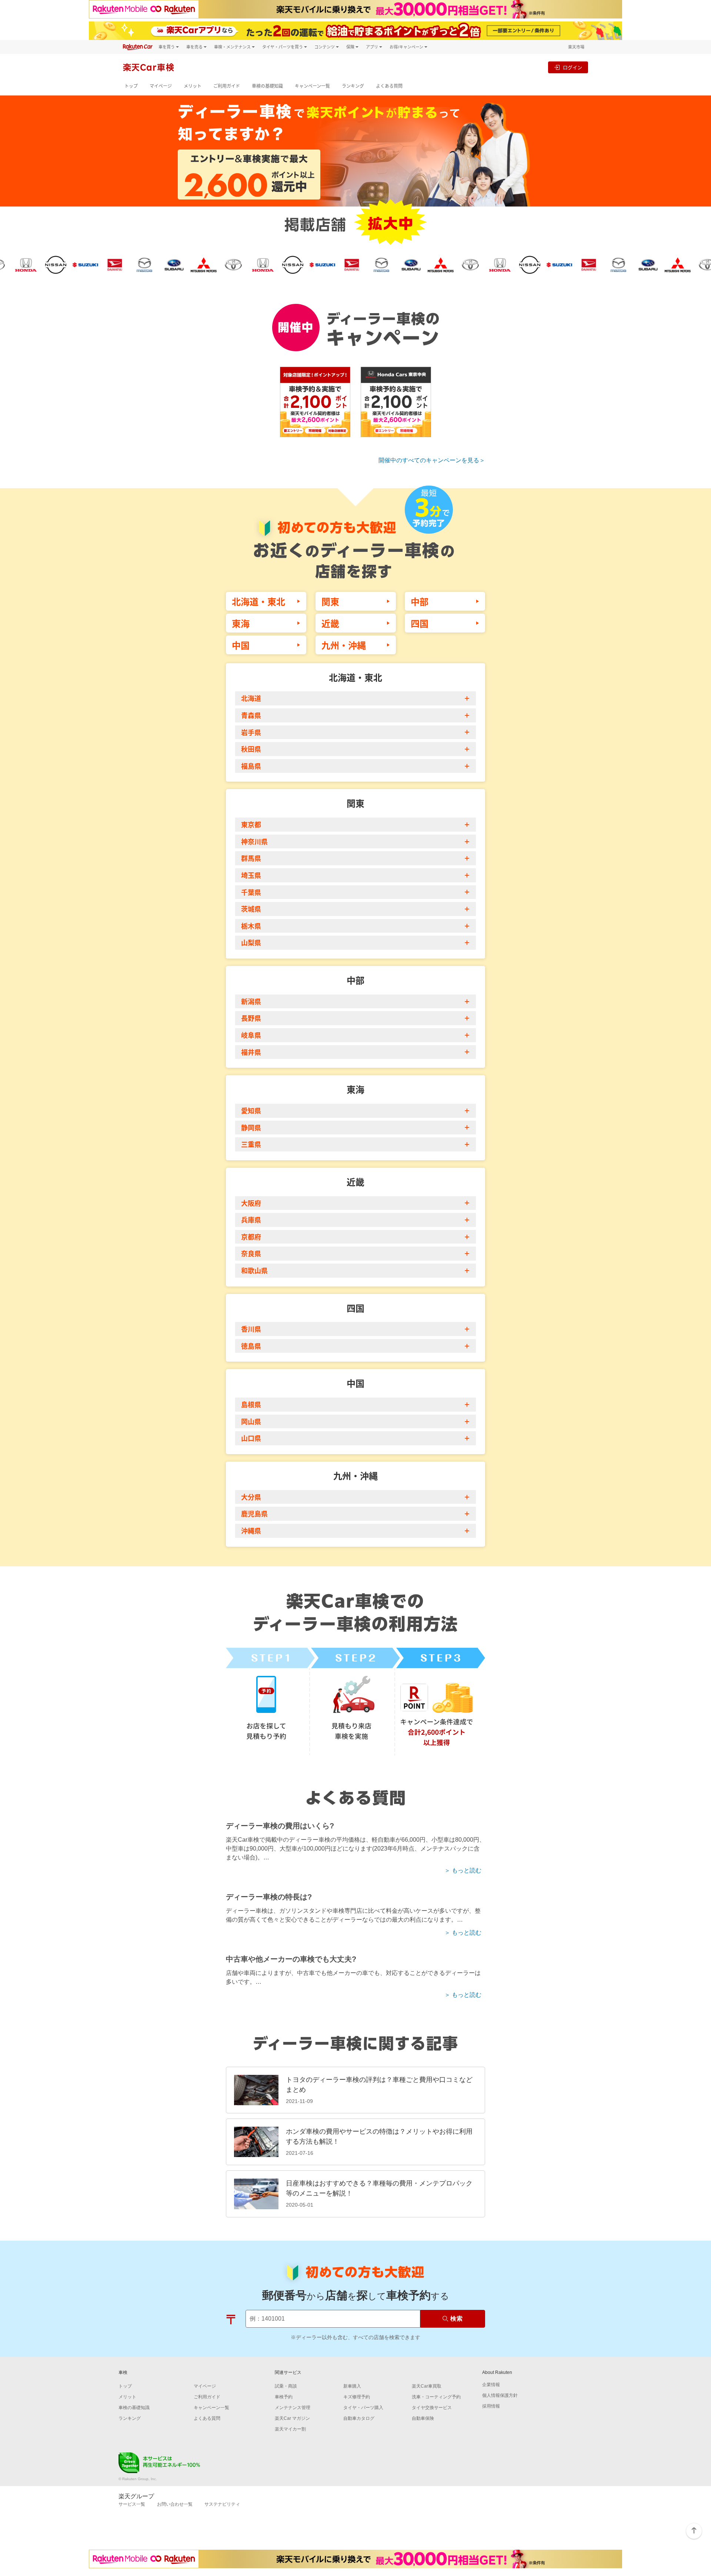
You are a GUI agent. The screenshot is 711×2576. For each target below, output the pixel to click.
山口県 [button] (251, 1438)
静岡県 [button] (251, 1127)
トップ (131, 86)
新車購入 (352, 2386)
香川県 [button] (251, 1329)
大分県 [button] (251, 1497)
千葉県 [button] (251, 892)
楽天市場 (576, 47)
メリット (193, 86)
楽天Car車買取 (427, 2386)
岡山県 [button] (251, 1421)
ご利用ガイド (227, 86)
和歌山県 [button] (254, 1270)
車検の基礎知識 (267, 86)
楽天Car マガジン (292, 2418)
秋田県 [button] (251, 749)
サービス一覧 (132, 2504)
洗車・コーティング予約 (436, 2397)
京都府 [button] (251, 1237)
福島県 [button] (251, 766)
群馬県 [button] (251, 858)
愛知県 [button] (251, 1110)
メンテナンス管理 (293, 2408)
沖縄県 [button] (251, 1530)
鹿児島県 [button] (254, 1513)
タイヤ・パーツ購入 (363, 2408)
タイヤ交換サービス (432, 2408)
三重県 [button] (251, 1144)
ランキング (353, 86)
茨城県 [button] (251, 909)
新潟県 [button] (251, 1001)
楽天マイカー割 (290, 2429)
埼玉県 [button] (251, 875)
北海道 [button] (251, 698)
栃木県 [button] (251, 926)
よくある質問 (389, 86)
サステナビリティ (222, 2504)
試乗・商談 (286, 2386)
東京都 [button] (251, 824)
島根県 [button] (251, 1404)
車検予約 (284, 2397)
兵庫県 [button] (251, 1220)
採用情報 (491, 2406)
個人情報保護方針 (500, 2395)
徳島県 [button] (251, 1346)
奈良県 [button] (251, 1253)
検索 (457, 2319)
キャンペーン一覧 (312, 86)
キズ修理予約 (357, 2397)
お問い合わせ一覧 (175, 2504)
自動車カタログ (359, 2418)
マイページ (161, 86)
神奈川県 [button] (254, 841)
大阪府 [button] (251, 1203)
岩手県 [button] (251, 732)
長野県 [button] (251, 1018)
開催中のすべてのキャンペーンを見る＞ (432, 460)
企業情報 (491, 2385)
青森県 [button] (251, 715)
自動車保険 (423, 2418)
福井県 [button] (251, 1052)
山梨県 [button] (251, 942)
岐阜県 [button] (251, 1035)
